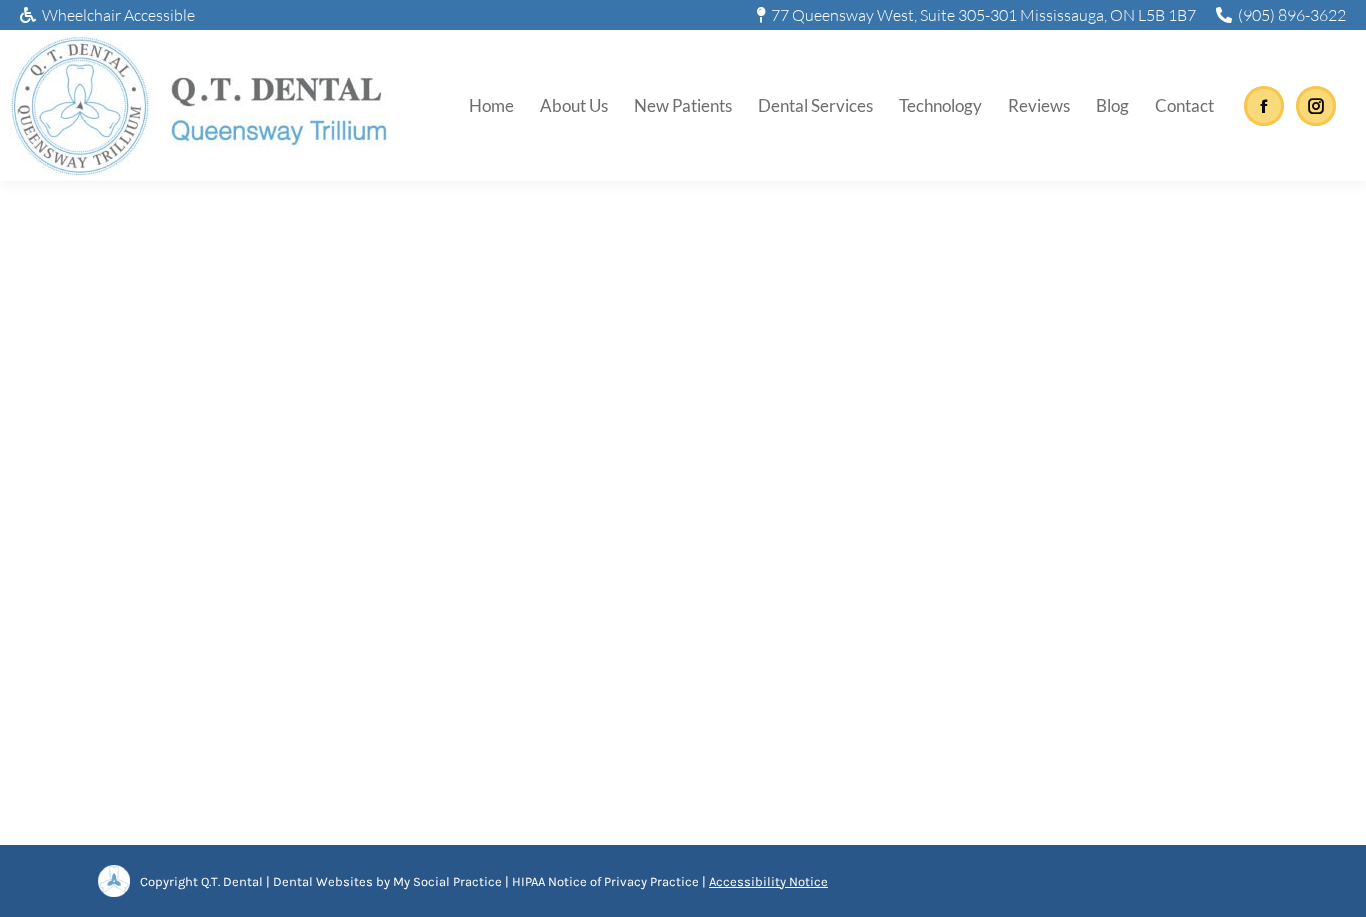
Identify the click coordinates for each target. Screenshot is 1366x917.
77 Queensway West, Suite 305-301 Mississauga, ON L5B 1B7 (983, 15)
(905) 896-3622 (1292, 15)
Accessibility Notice (768, 881)
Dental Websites (323, 881)
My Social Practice (446, 881)
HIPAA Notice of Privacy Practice (605, 881)
